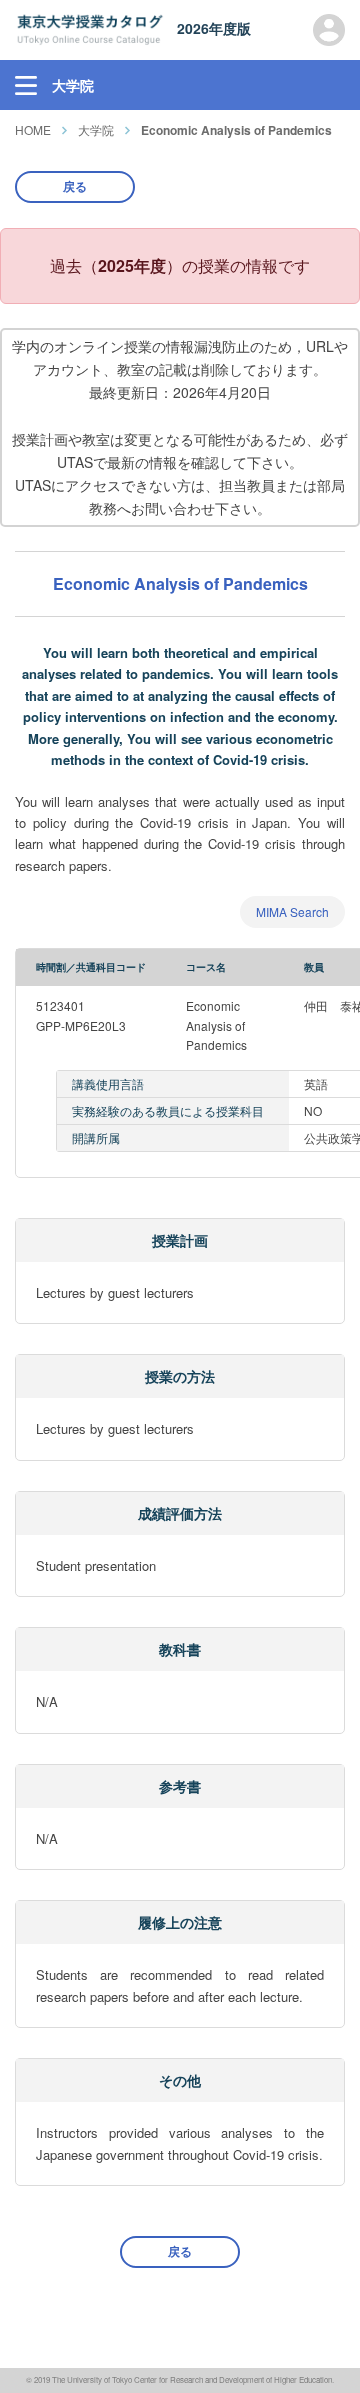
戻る (75, 186)
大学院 (96, 129)
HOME (33, 129)
